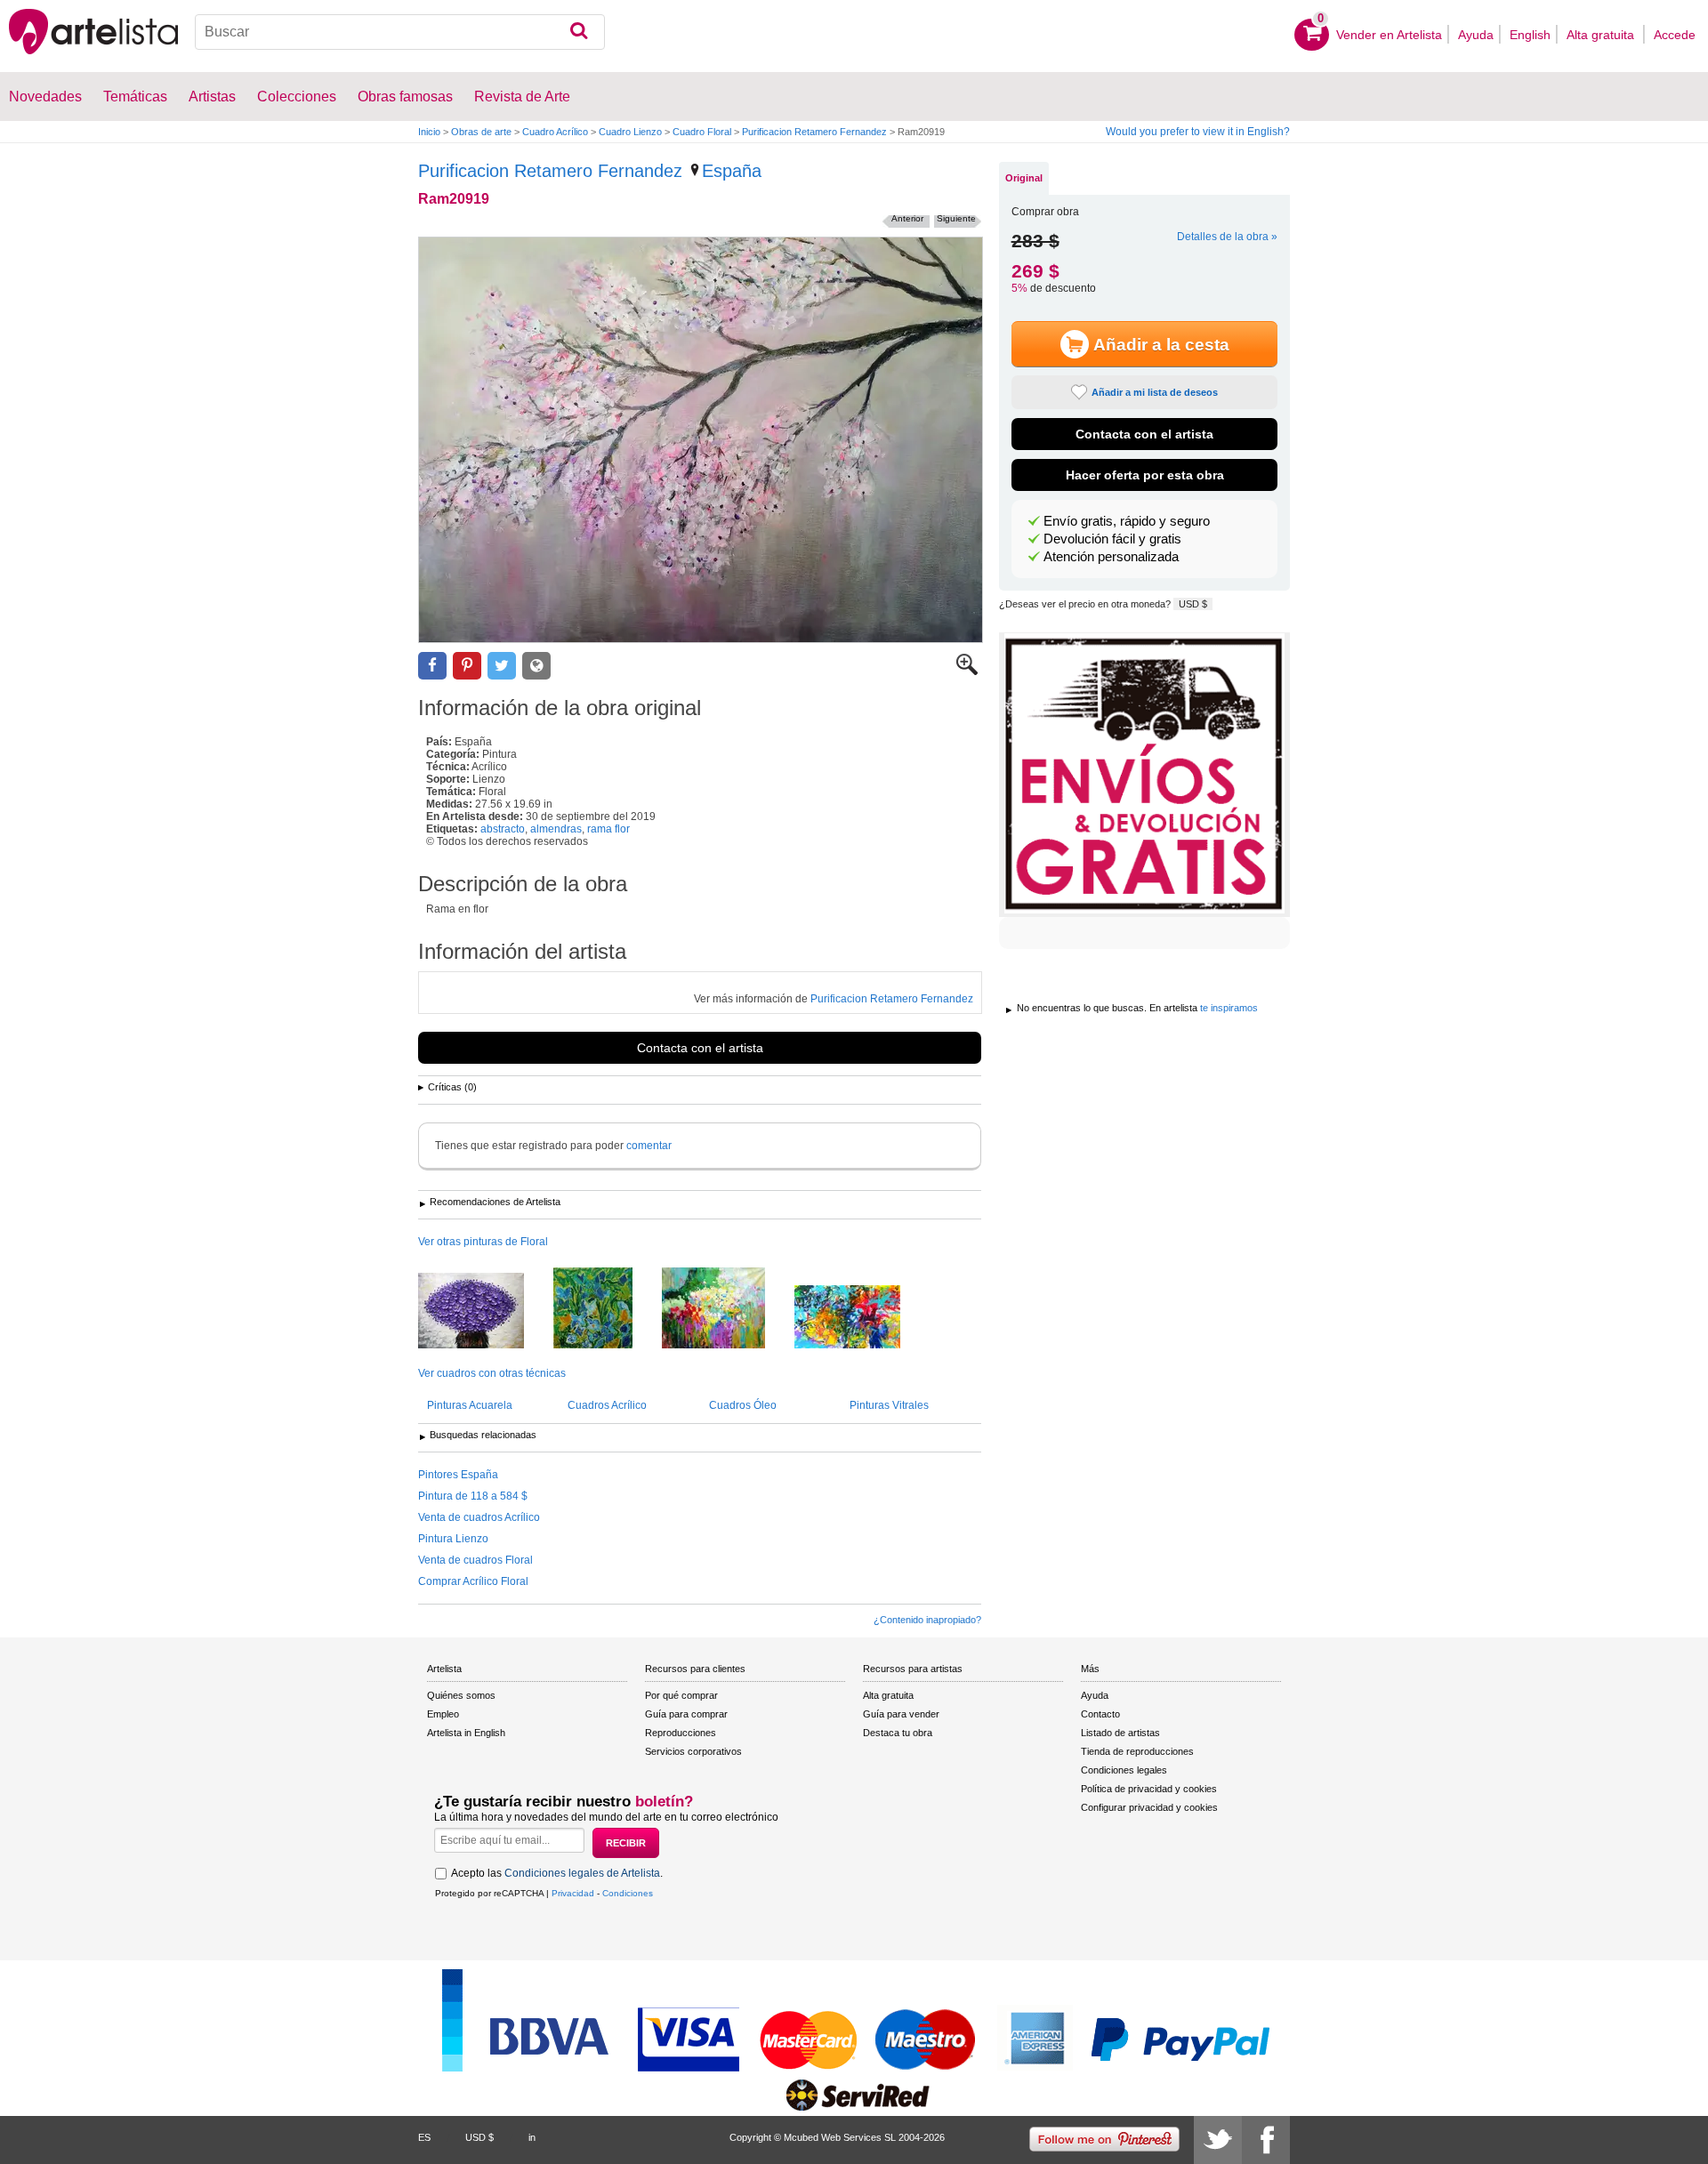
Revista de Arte (522, 97)
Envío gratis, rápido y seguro (1127, 521)
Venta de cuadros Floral (475, 1560)
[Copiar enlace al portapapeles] (536, 666)
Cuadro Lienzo (630, 132)
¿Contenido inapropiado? (927, 1620)
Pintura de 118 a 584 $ (473, 1496)
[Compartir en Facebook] (432, 666)
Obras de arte (481, 132)
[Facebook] (1266, 2140)
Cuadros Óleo (743, 1405)
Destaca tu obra (898, 1733)
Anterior (907, 218)
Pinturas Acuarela (470, 1405)
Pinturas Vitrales (889, 1405)
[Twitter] (1218, 2140)
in (532, 2137)
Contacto (1100, 1714)
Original (1024, 178)
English (1530, 35)
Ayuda (1476, 35)
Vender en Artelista (1389, 35)
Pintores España (458, 1475)
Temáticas (135, 97)
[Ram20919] (701, 440)
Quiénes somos (461, 1695)
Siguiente (956, 218)
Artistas (212, 97)
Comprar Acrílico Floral (473, 1581)
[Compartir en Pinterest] (467, 666)
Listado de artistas (1120, 1733)
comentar (649, 1146)
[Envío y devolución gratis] (1144, 775)
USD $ (1193, 604)
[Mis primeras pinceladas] (861, 1318)
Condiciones (628, 1893)
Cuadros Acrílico (607, 1405)
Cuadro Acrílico (555, 132)
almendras (556, 829)
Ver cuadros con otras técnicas (492, 1373)
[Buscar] (579, 32)
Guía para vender (901, 1714)
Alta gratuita (1602, 35)
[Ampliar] (967, 672)
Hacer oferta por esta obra (1145, 475)
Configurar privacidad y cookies (1149, 1807)
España (732, 171)
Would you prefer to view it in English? (1198, 132)
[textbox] (400, 32)
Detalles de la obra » (1227, 237)
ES (424, 2137)
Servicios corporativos (693, 1751)
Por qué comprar (681, 1695)
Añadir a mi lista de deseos (1155, 392)
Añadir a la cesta (1161, 345)
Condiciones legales (1124, 1770)
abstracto (503, 829)
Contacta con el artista (700, 1048)
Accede (1675, 35)
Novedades (45, 97)
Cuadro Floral (702, 132)
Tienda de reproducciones (1137, 1751)
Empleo (443, 1714)
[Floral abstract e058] (484, 1312)
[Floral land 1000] (727, 1309)
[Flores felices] (606, 1309)
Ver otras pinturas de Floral (483, 1242)
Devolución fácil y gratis (1112, 539)
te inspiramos (1229, 1008)
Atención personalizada (1111, 557)
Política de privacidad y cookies (1149, 1789)
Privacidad (573, 1893)
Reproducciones (681, 1733)
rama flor (608, 829)
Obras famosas (405, 97)
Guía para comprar (686, 1714)
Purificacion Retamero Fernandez (814, 132)
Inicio (429, 132)
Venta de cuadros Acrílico (479, 1517)
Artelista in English (466, 1733)
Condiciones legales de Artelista (582, 1873)
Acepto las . (557, 1873)
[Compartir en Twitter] (502, 666)
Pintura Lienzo (453, 1539)
